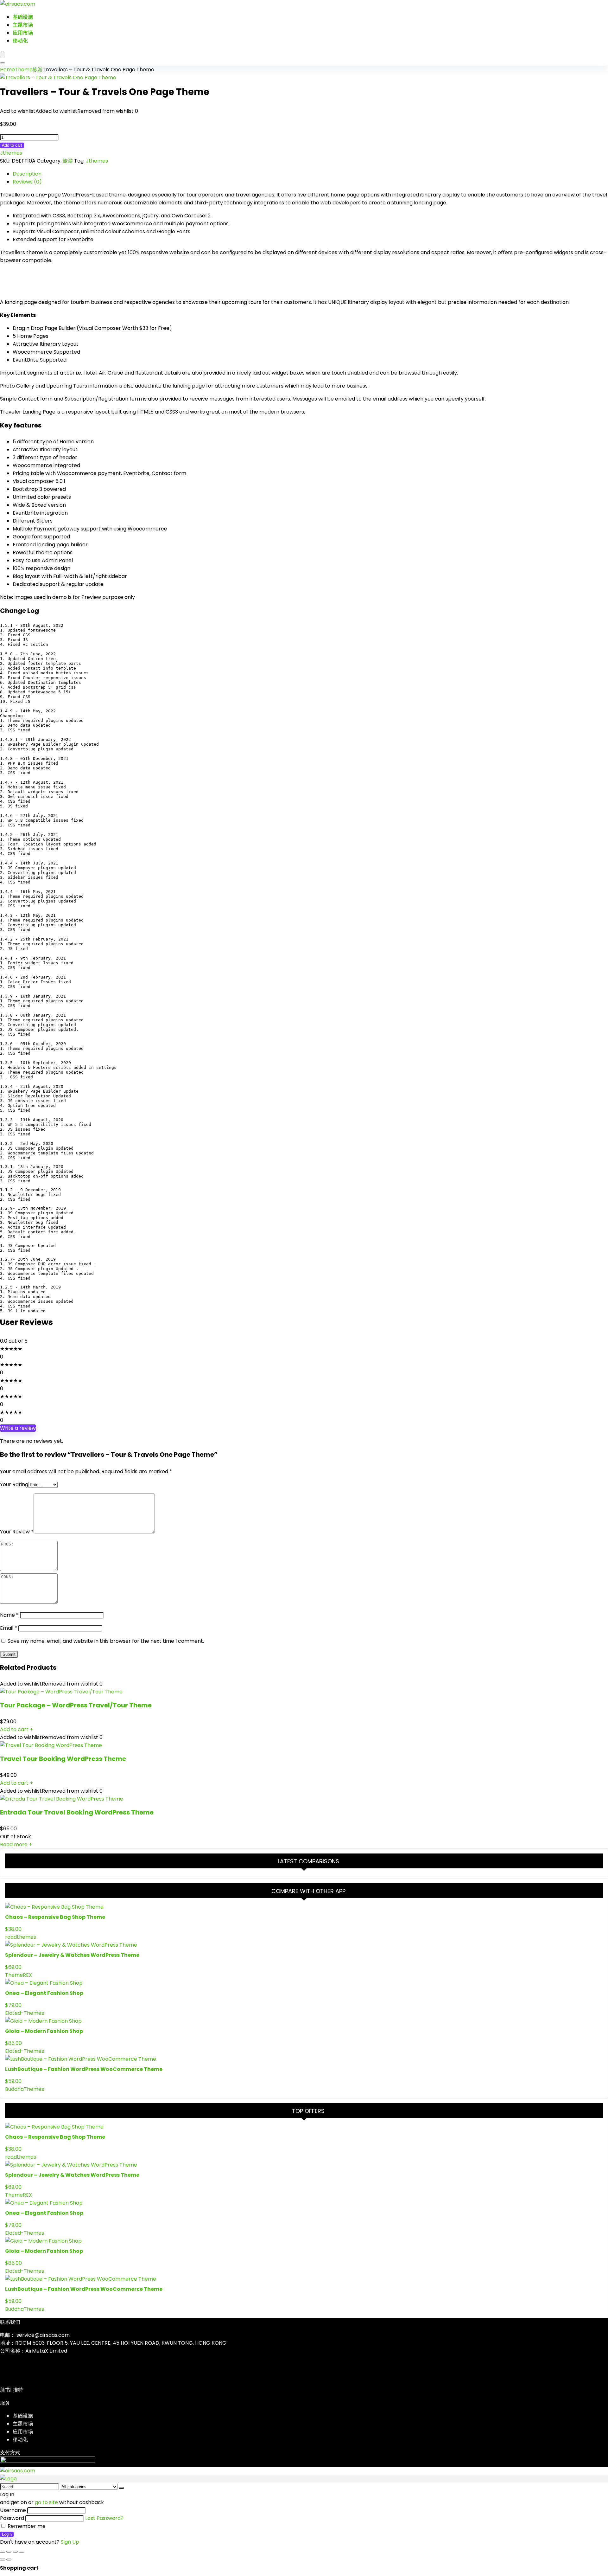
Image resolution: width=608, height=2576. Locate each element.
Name (9, 1615)
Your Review (17, 1532)
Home (7, 70)
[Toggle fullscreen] (9, 2552)
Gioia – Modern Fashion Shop (44, 2031)
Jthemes (11, 153)
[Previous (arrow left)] (3, 2560)
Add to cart (12, 145)
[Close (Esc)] (22, 2552)
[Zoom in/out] (3, 2552)
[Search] (3, 63)
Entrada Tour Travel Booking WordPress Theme (77, 1812)
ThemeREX (19, 1975)
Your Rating (14, 1484)
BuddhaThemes (25, 2089)
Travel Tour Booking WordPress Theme (63, 1759)
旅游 (38, 70)
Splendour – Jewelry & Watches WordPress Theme (72, 1955)
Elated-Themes (25, 2013)
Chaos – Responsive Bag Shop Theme (55, 1917)
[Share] (15, 2552)
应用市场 (23, 33)
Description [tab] (27, 174)
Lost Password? (104, 2518)
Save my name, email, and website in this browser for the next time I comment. (106, 1641)
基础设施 (23, 17)
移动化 (20, 41)
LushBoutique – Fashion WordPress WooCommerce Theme (84, 2069)
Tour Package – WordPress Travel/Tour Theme (76, 1705)
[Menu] (3, 54)
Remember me (26, 2526)
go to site (46, 2502)
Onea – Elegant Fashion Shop (44, 1993)
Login (7, 2534)
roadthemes (21, 1937)
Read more (16, 1844)
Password (12, 2518)
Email (9, 1628)
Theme (24, 70)
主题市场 (23, 25)
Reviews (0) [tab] (27, 182)
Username (13, 2510)
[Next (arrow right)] (9, 2560)
